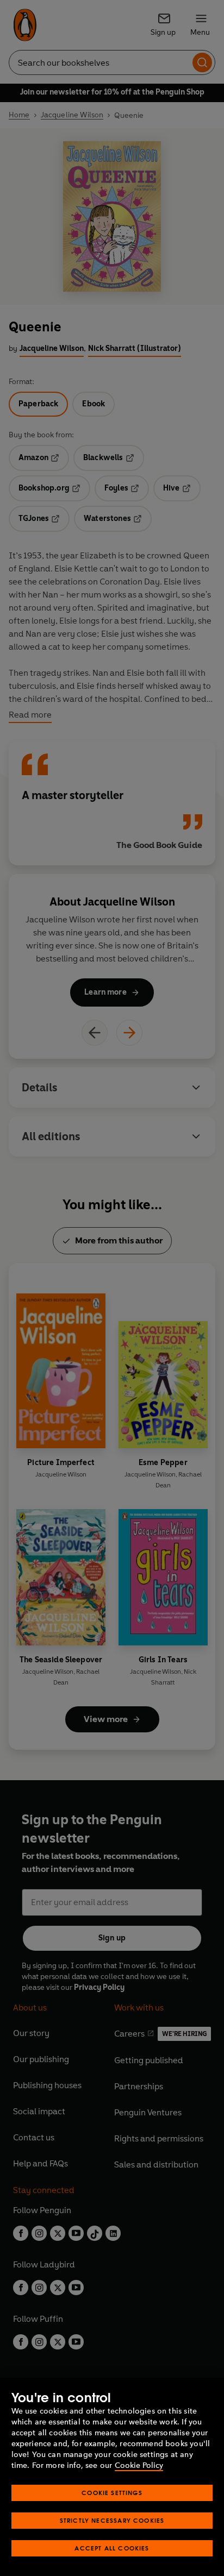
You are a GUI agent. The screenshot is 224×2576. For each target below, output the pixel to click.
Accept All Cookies (112, 2548)
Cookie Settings (112, 2493)
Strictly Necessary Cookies (112, 2520)
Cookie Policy (139, 2465)
